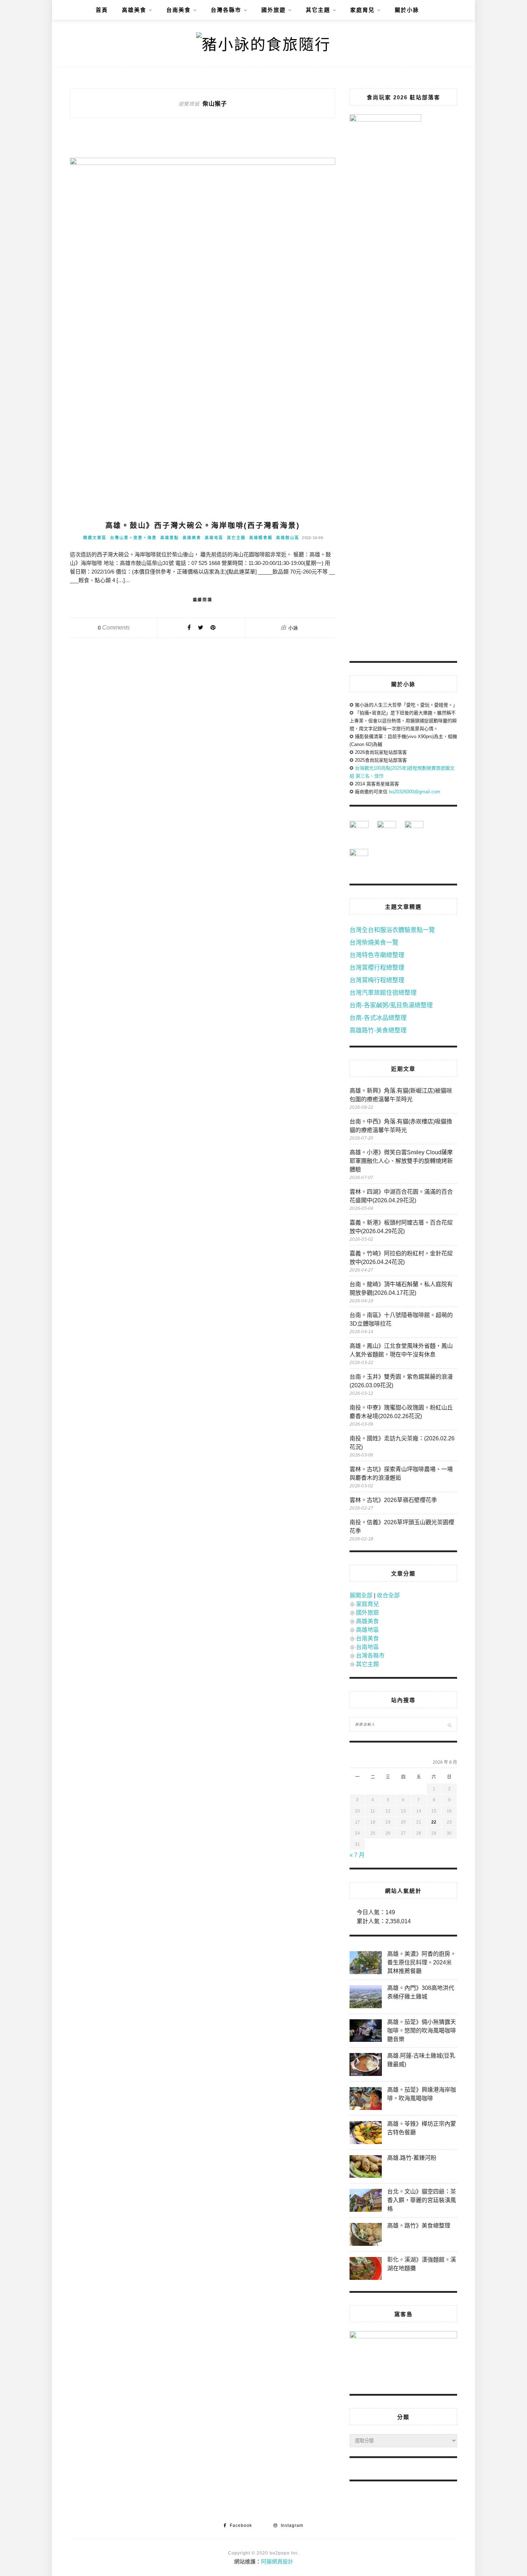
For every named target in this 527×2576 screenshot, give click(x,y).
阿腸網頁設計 (277, 2561)
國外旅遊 (274, 10)
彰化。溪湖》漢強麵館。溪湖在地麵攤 (422, 2264)
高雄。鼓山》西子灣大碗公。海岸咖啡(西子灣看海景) (203, 526)
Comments (114, 628)
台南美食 (179, 10)
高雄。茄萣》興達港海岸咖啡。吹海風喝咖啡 (422, 2094)
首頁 (102, 10)
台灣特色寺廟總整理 (377, 955)
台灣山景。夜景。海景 (133, 538)
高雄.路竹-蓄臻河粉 (412, 2158)
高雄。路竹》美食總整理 (419, 2226)
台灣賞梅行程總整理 (377, 980)
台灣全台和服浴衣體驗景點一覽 (392, 930)
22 (434, 1822)
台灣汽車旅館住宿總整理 (383, 993)
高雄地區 (214, 538)
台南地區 (367, 1647)
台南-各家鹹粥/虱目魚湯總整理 (391, 1005)
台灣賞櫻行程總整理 (377, 968)
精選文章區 (95, 538)
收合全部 (388, 1595)
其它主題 (318, 10)
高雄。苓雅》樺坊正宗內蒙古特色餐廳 (422, 2128)
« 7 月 (357, 1855)
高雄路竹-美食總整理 (378, 1030)
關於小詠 (407, 10)
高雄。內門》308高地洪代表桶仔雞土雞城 (421, 1992)
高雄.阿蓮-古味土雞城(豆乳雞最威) (421, 2060)
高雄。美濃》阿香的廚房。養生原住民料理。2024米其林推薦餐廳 (422, 1962)
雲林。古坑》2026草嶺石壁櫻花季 (393, 1500)
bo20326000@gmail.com (415, 792)
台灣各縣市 (226, 10)
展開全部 (361, 1595)
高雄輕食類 (261, 538)
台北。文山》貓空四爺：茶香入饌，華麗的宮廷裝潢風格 (422, 2200)
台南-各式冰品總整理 (378, 1018)
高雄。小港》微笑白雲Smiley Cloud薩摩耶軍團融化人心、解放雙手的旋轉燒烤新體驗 (401, 1161)
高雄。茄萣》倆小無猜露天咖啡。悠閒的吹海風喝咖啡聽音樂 (422, 2031)
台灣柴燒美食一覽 (374, 943)
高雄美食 (134, 10)
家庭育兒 (362, 10)
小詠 (293, 628)
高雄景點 (170, 538)
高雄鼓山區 (288, 538)
